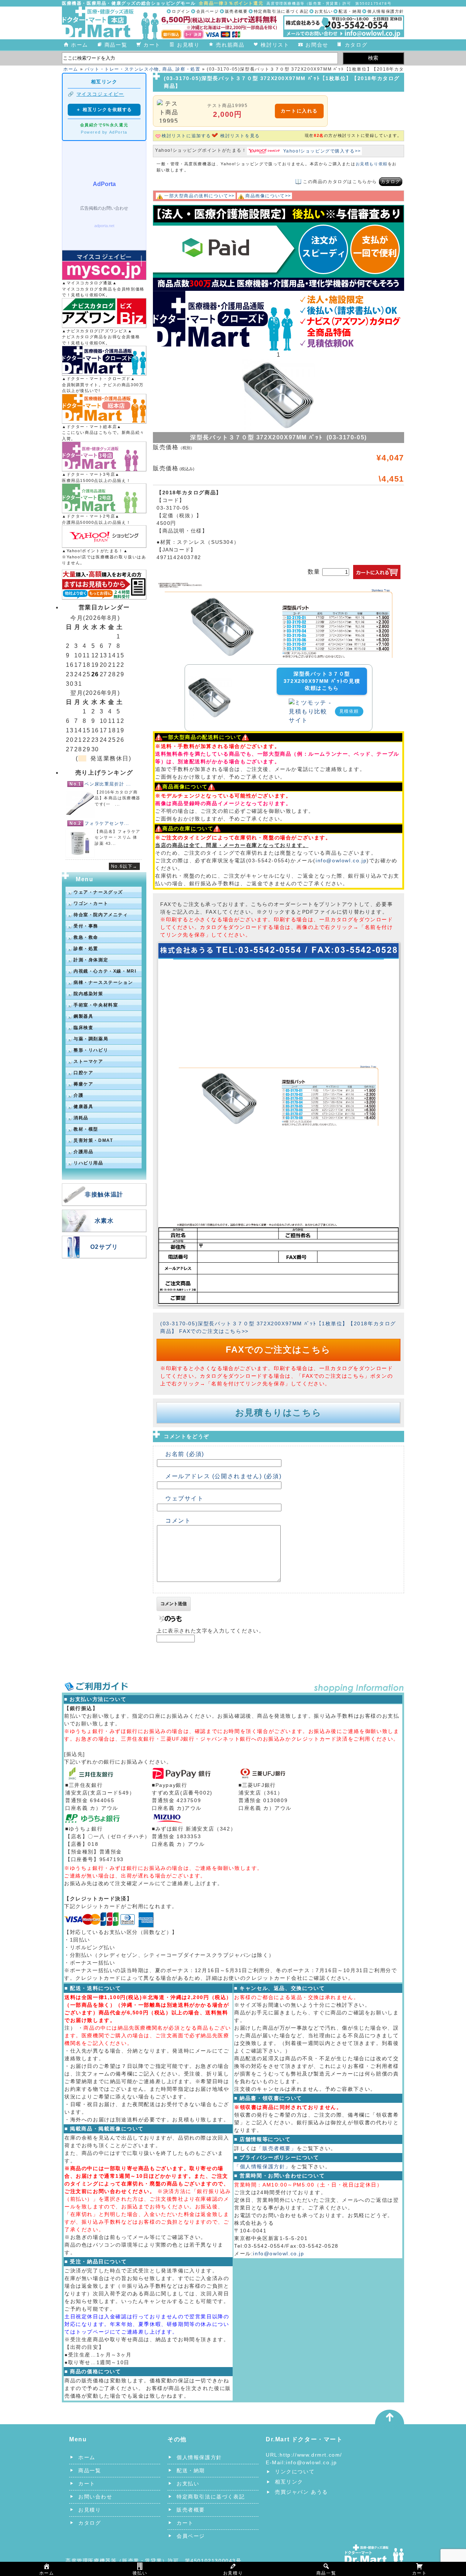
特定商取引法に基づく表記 (281, 11)
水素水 (104, 1221)
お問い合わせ (95, 2497)
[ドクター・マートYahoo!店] (104, 537)
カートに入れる (299, 111)
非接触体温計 (104, 1194)
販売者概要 (236, 11)
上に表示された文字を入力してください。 (210, 1631)
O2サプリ (104, 1247)
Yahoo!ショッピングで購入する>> (322, 151)
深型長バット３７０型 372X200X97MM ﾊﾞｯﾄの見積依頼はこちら (322, 681)
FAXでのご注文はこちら (278, 1350)
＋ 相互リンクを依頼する (104, 110)
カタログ (356, 45)
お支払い (324, 11)
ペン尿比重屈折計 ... (108, 784)
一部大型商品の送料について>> (200, 196)
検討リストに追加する (186, 136)
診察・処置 (188, 69)
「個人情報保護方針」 (262, 2167)
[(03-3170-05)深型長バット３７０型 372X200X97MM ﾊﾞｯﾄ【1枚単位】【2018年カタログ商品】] (279, 587)
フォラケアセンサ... (107, 823)
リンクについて (295, 2472)
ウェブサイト (185, 1498)
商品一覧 (116, 45)
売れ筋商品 (230, 45)
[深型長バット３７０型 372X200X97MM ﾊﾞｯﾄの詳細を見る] (210, 680)
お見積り (188, 45)
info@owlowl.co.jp (341, 860)
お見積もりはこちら (278, 1412)
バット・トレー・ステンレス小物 (122, 69)
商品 (167, 69)
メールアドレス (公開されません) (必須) (223, 1476)
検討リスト (275, 45)
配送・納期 (350, 11)
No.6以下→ (124, 866)
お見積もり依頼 (372, 164)
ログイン (181, 11)
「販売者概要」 (277, 2148)
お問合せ (317, 45)
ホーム (80, 45)
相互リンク (289, 2482)
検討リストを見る (240, 136)
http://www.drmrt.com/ (311, 2455)
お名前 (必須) (185, 1454)
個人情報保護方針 (386, 11)
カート (152, 45)
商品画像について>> (268, 196)
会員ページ (208, 11)
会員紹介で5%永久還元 (104, 125)
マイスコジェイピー (100, 94)
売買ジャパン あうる (301, 2492)
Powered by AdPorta (104, 132)
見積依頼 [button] (349, 711)
